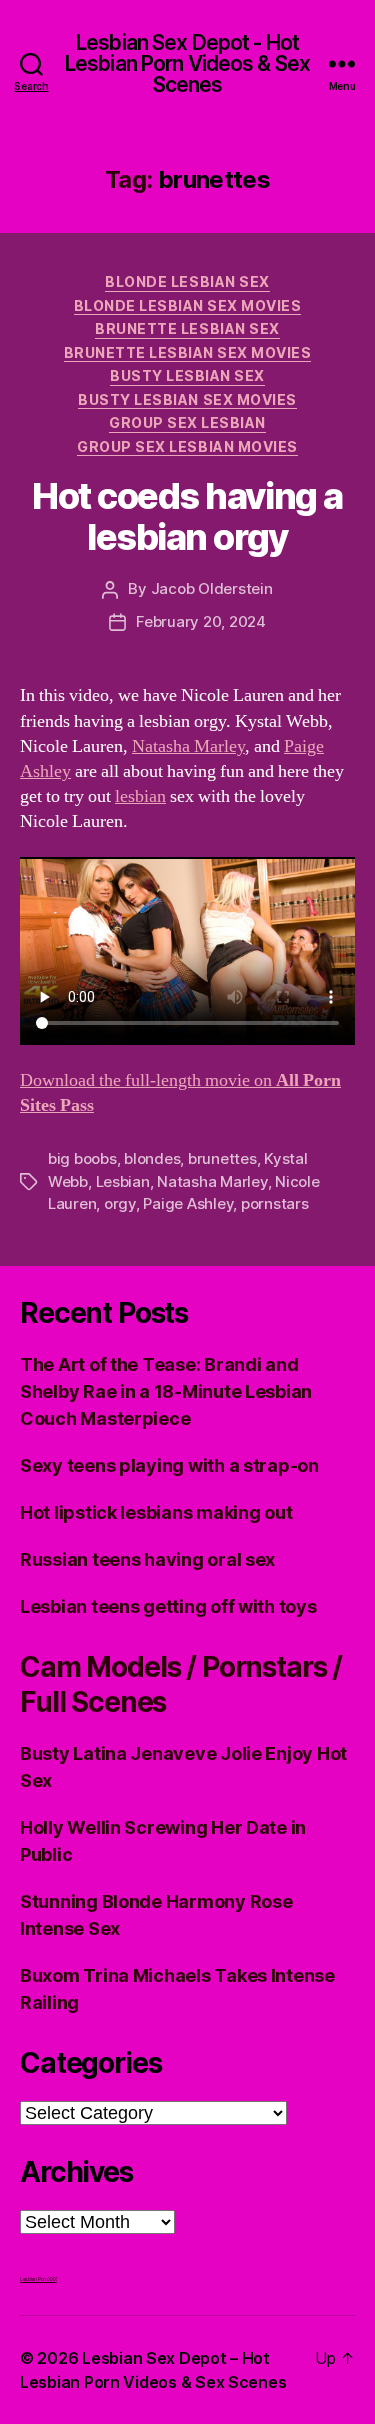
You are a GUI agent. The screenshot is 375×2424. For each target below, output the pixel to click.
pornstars (275, 1203)
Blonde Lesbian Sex (187, 281)
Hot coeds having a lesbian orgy (187, 516)
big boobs (82, 1158)
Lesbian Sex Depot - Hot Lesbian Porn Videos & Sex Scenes (187, 63)
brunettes (222, 1158)
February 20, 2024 (201, 621)
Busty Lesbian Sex (187, 375)
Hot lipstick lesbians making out (156, 1512)
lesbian (140, 796)
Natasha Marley (188, 746)
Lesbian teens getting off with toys (168, 1606)
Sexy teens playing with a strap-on (169, 1465)
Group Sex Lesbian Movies (187, 446)
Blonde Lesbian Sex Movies (188, 305)
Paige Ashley (188, 1203)
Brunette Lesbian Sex (187, 328)
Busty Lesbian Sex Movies (187, 399)
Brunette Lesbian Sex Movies (188, 352)
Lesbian (123, 1181)
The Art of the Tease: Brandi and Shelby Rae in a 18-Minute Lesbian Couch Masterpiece (166, 1391)
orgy (120, 1203)
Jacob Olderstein (212, 588)
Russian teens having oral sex (147, 1559)
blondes (152, 1158)
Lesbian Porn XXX (38, 2279)
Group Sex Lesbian (187, 422)
